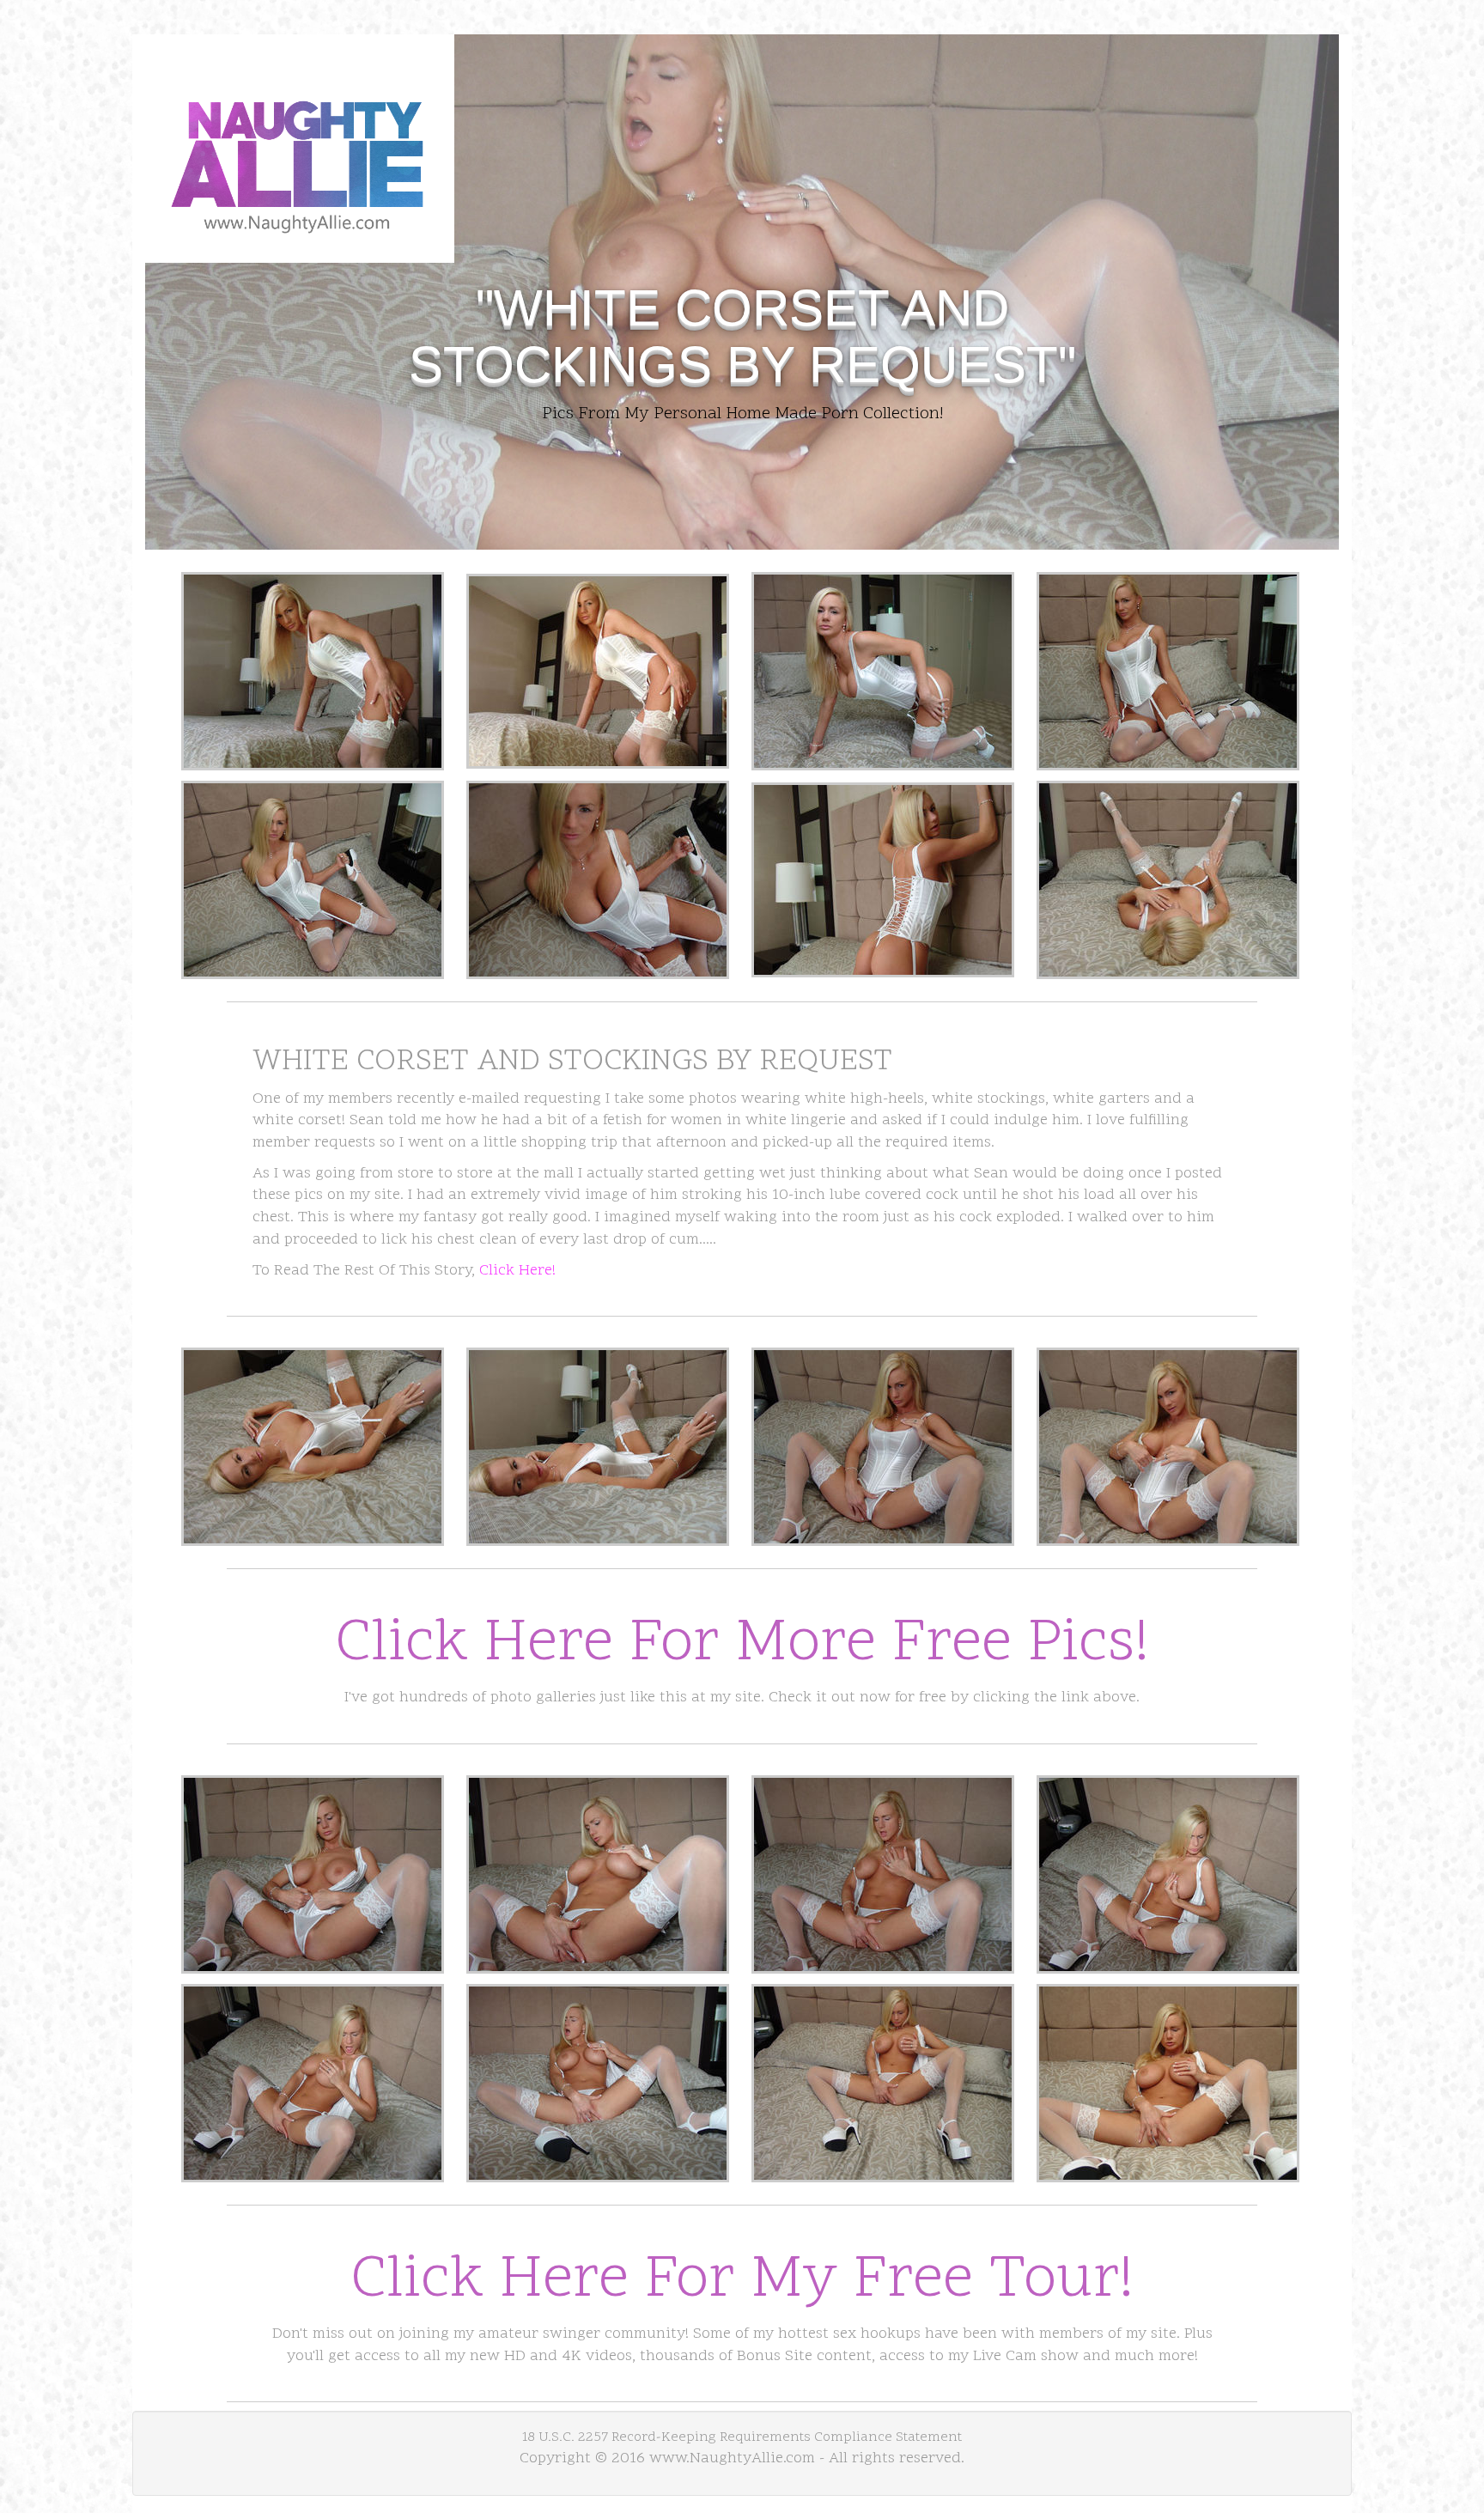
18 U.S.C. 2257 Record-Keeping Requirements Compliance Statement (742, 2437)
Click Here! (517, 1271)
